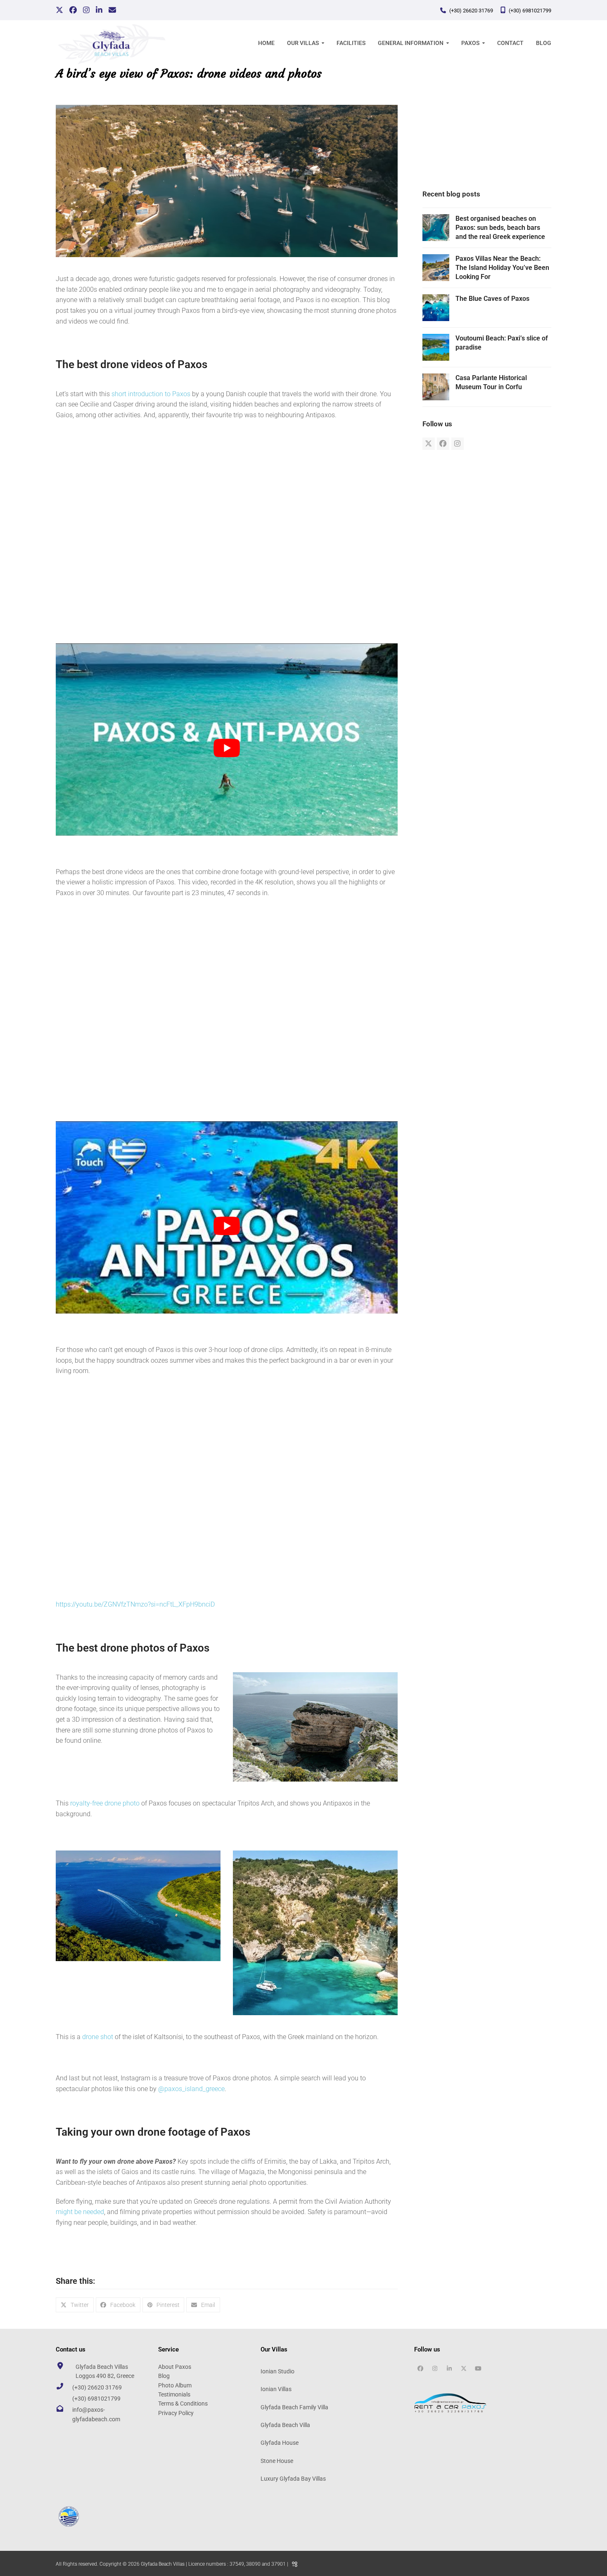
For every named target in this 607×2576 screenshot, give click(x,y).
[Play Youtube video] (227, 748)
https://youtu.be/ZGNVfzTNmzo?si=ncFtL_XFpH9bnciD (135, 1604)
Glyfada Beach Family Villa (294, 2407)
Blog (164, 2376)
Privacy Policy (176, 2413)
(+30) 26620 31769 (471, 11)
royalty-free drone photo (105, 1803)
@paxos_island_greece (191, 2089)
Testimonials (174, 2394)
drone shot (98, 2037)
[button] (75, 2305)
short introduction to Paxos (151, 394)
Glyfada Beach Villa (285, 2425)
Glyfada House (280, 2443)
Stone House (277, 2460)
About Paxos (175, 2366)
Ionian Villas (276, 2389)
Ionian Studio (277, 2371)
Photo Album (175, 2385)
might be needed (80, 2212)
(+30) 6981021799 (530, 11)
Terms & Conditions (183, 2403)
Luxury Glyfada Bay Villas (293, 2479)
